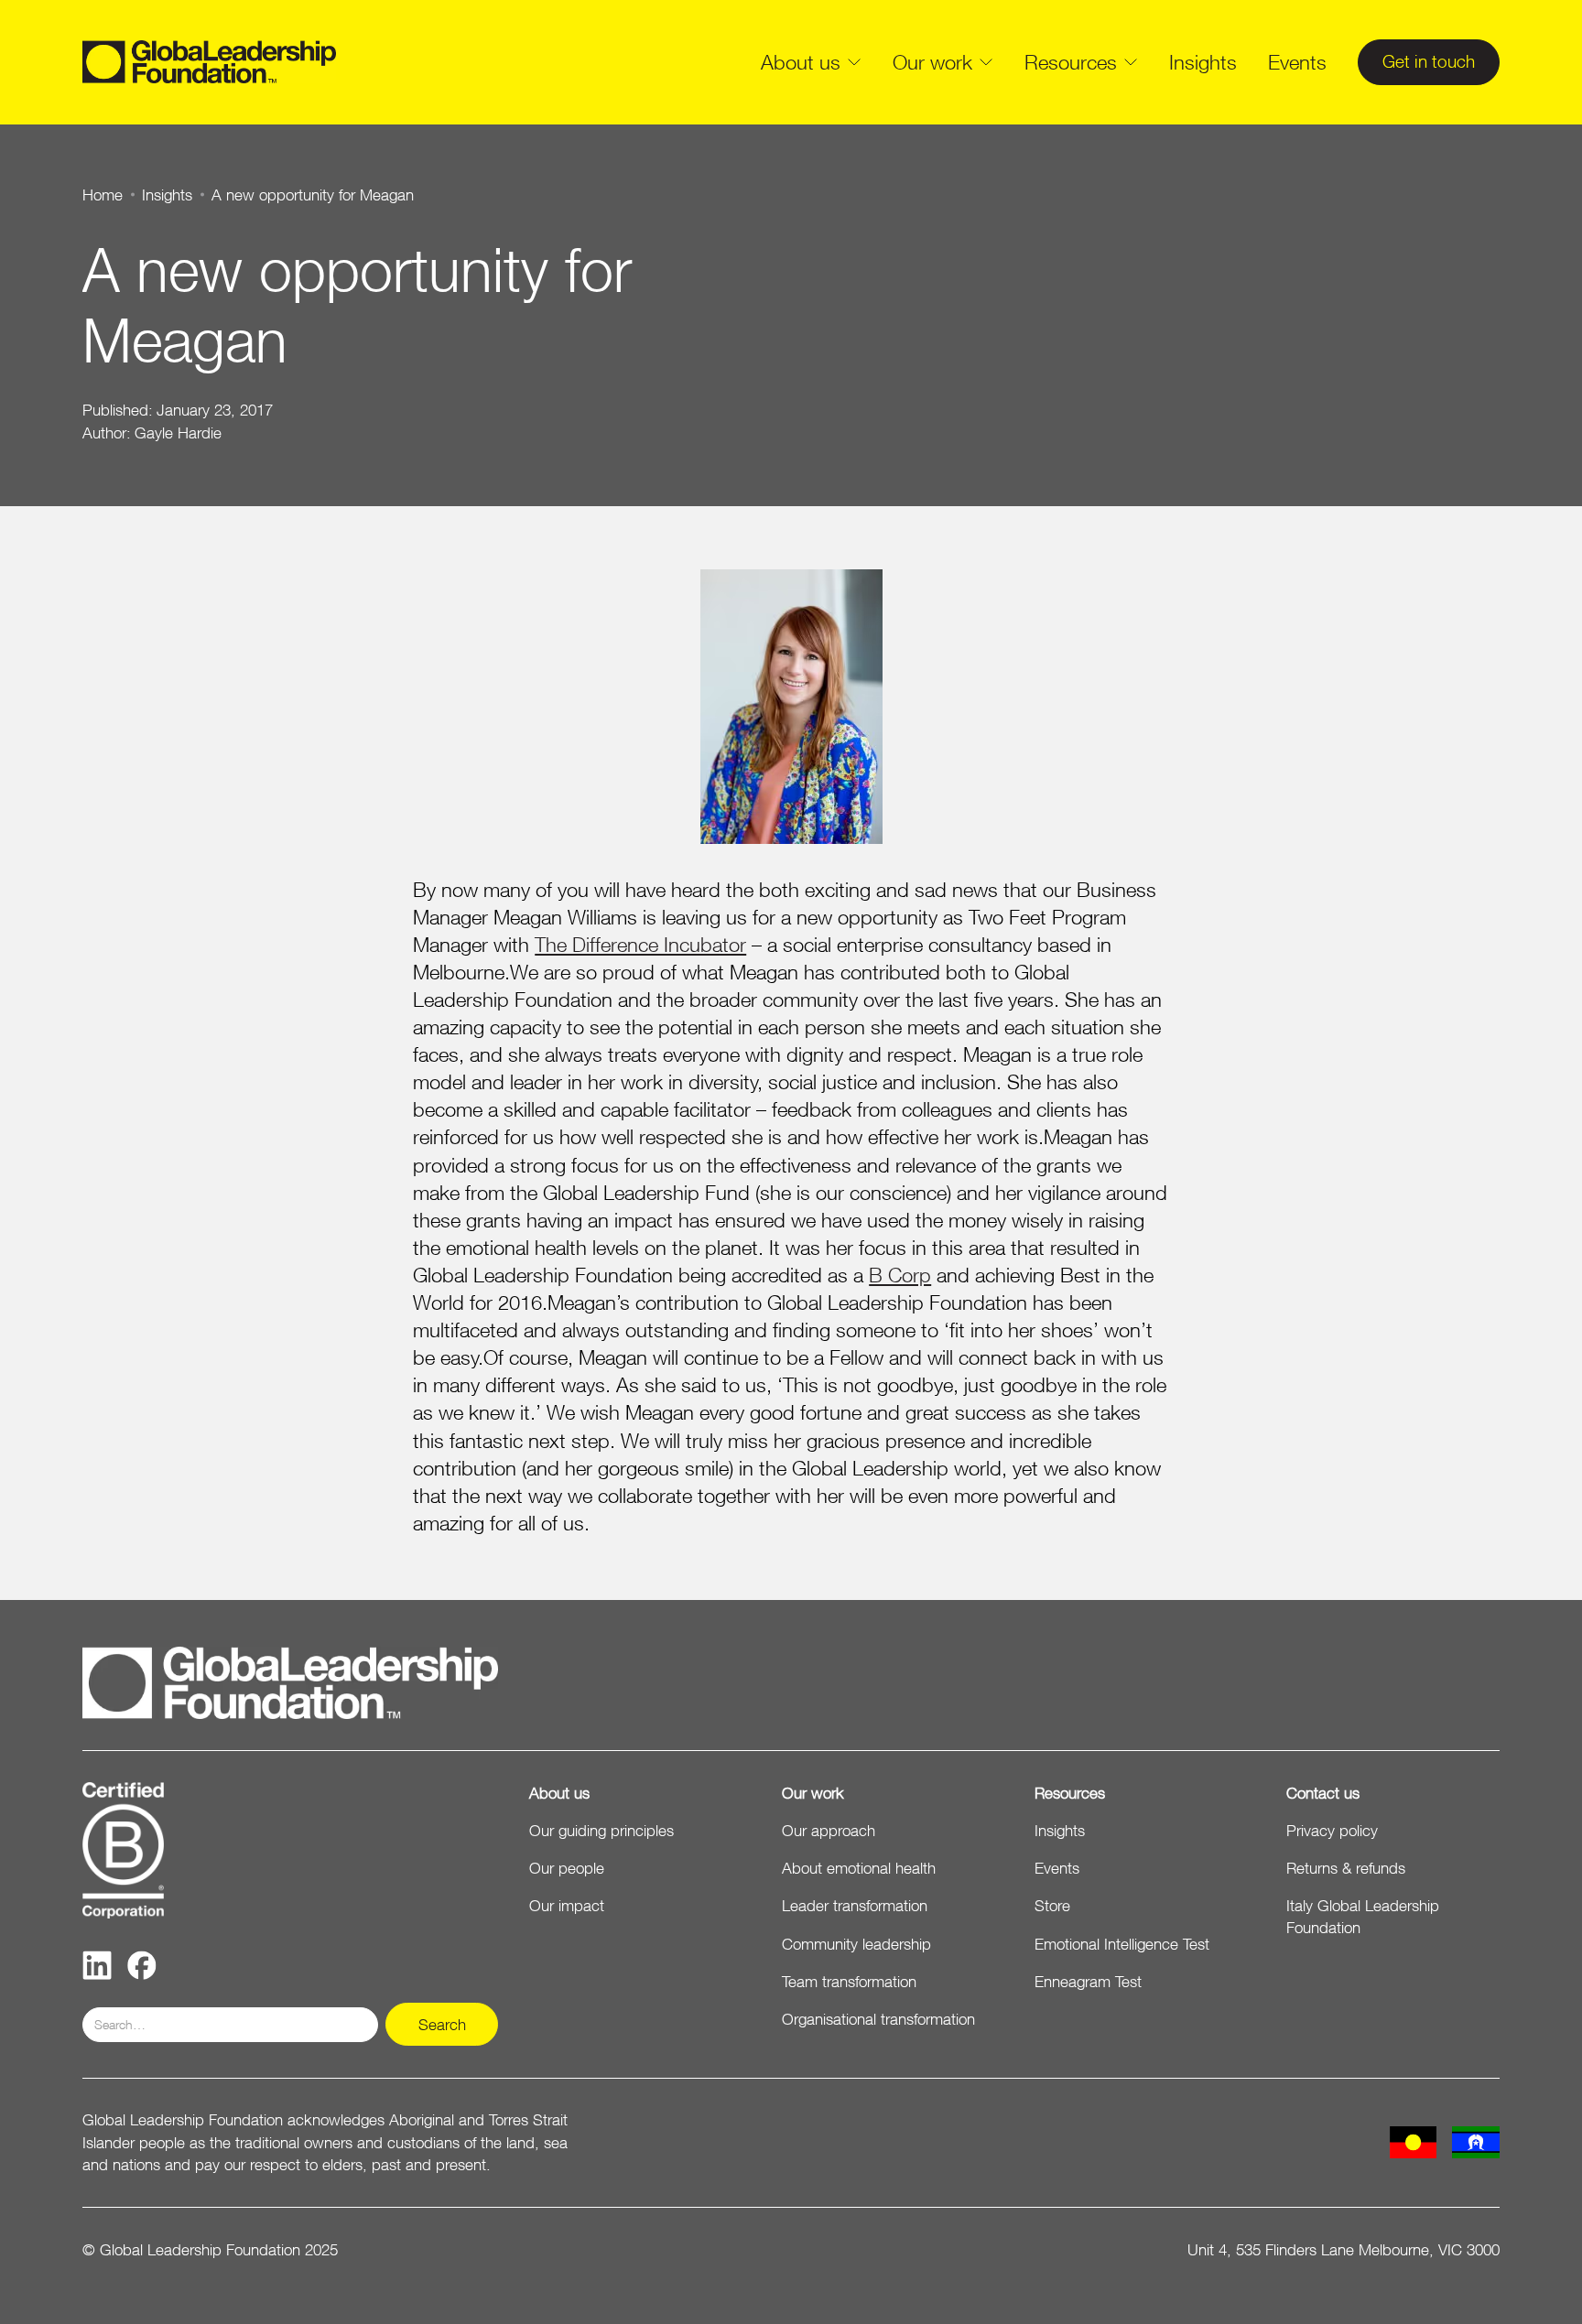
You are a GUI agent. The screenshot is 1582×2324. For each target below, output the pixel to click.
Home (103, 195)
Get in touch (1429, 61)
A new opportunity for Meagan (313, 195)
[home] (209, 62)
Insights (1203, 62)
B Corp (900, 1275)
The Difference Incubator (640, 944)
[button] (811, 62)
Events (1297, 62)
